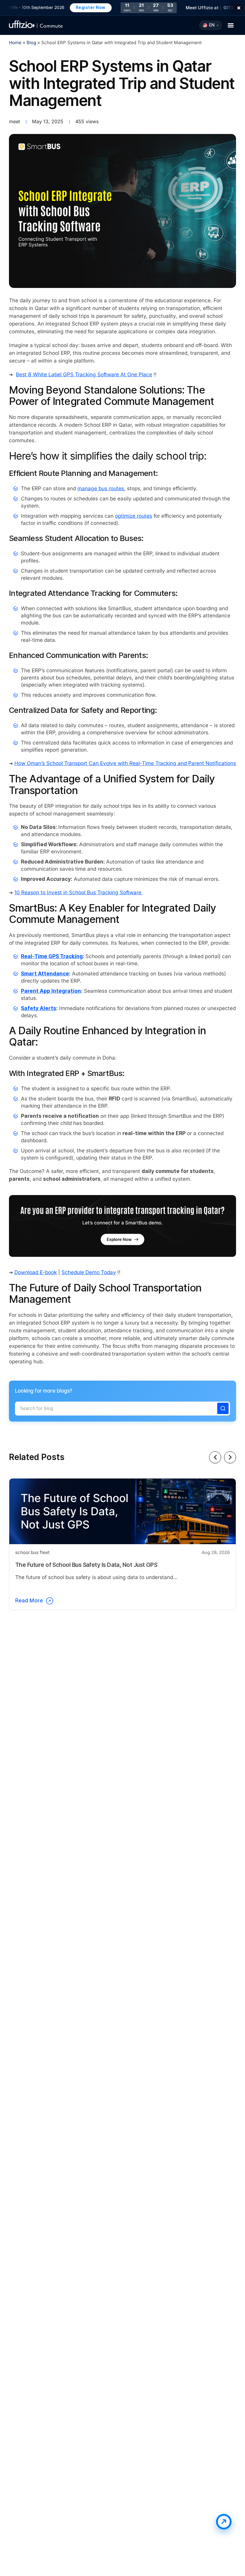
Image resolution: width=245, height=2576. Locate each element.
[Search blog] (223, 1408)
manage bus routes (101, 489)
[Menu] (231, 25)
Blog (32, 43)
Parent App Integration (51, 991)
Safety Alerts (39, 1008)
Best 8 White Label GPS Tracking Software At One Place (84, 375)
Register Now (76, 7)
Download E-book (36, 1272)
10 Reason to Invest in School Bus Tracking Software (79, 893)
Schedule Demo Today (89, 1272)
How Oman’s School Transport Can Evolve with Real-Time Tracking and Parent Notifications (125, 763)
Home (15, 43)
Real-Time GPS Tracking (52, 956)
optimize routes (134, 516)
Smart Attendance (45, 974)
